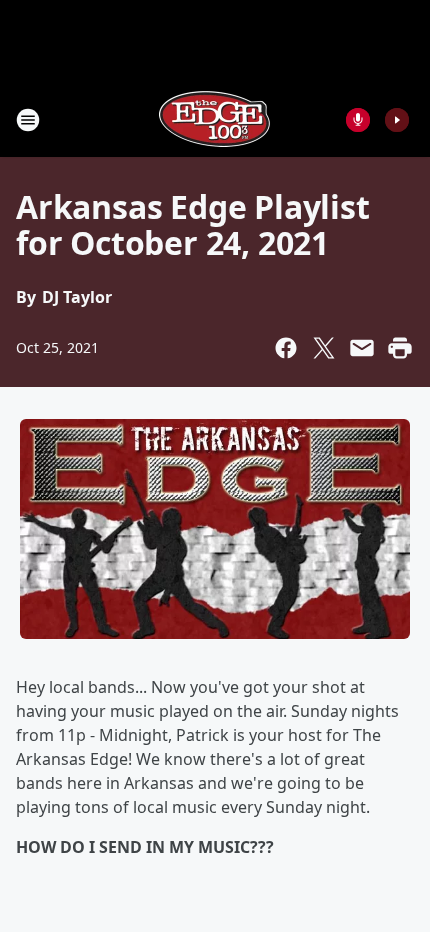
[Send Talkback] (358, 120)
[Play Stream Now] (397, 120)
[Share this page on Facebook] (286, 348)
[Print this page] (400, 348)
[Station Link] (215, 119)
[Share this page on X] (324, 348)
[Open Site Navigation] (28, 120)
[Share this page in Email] (362, 348)
